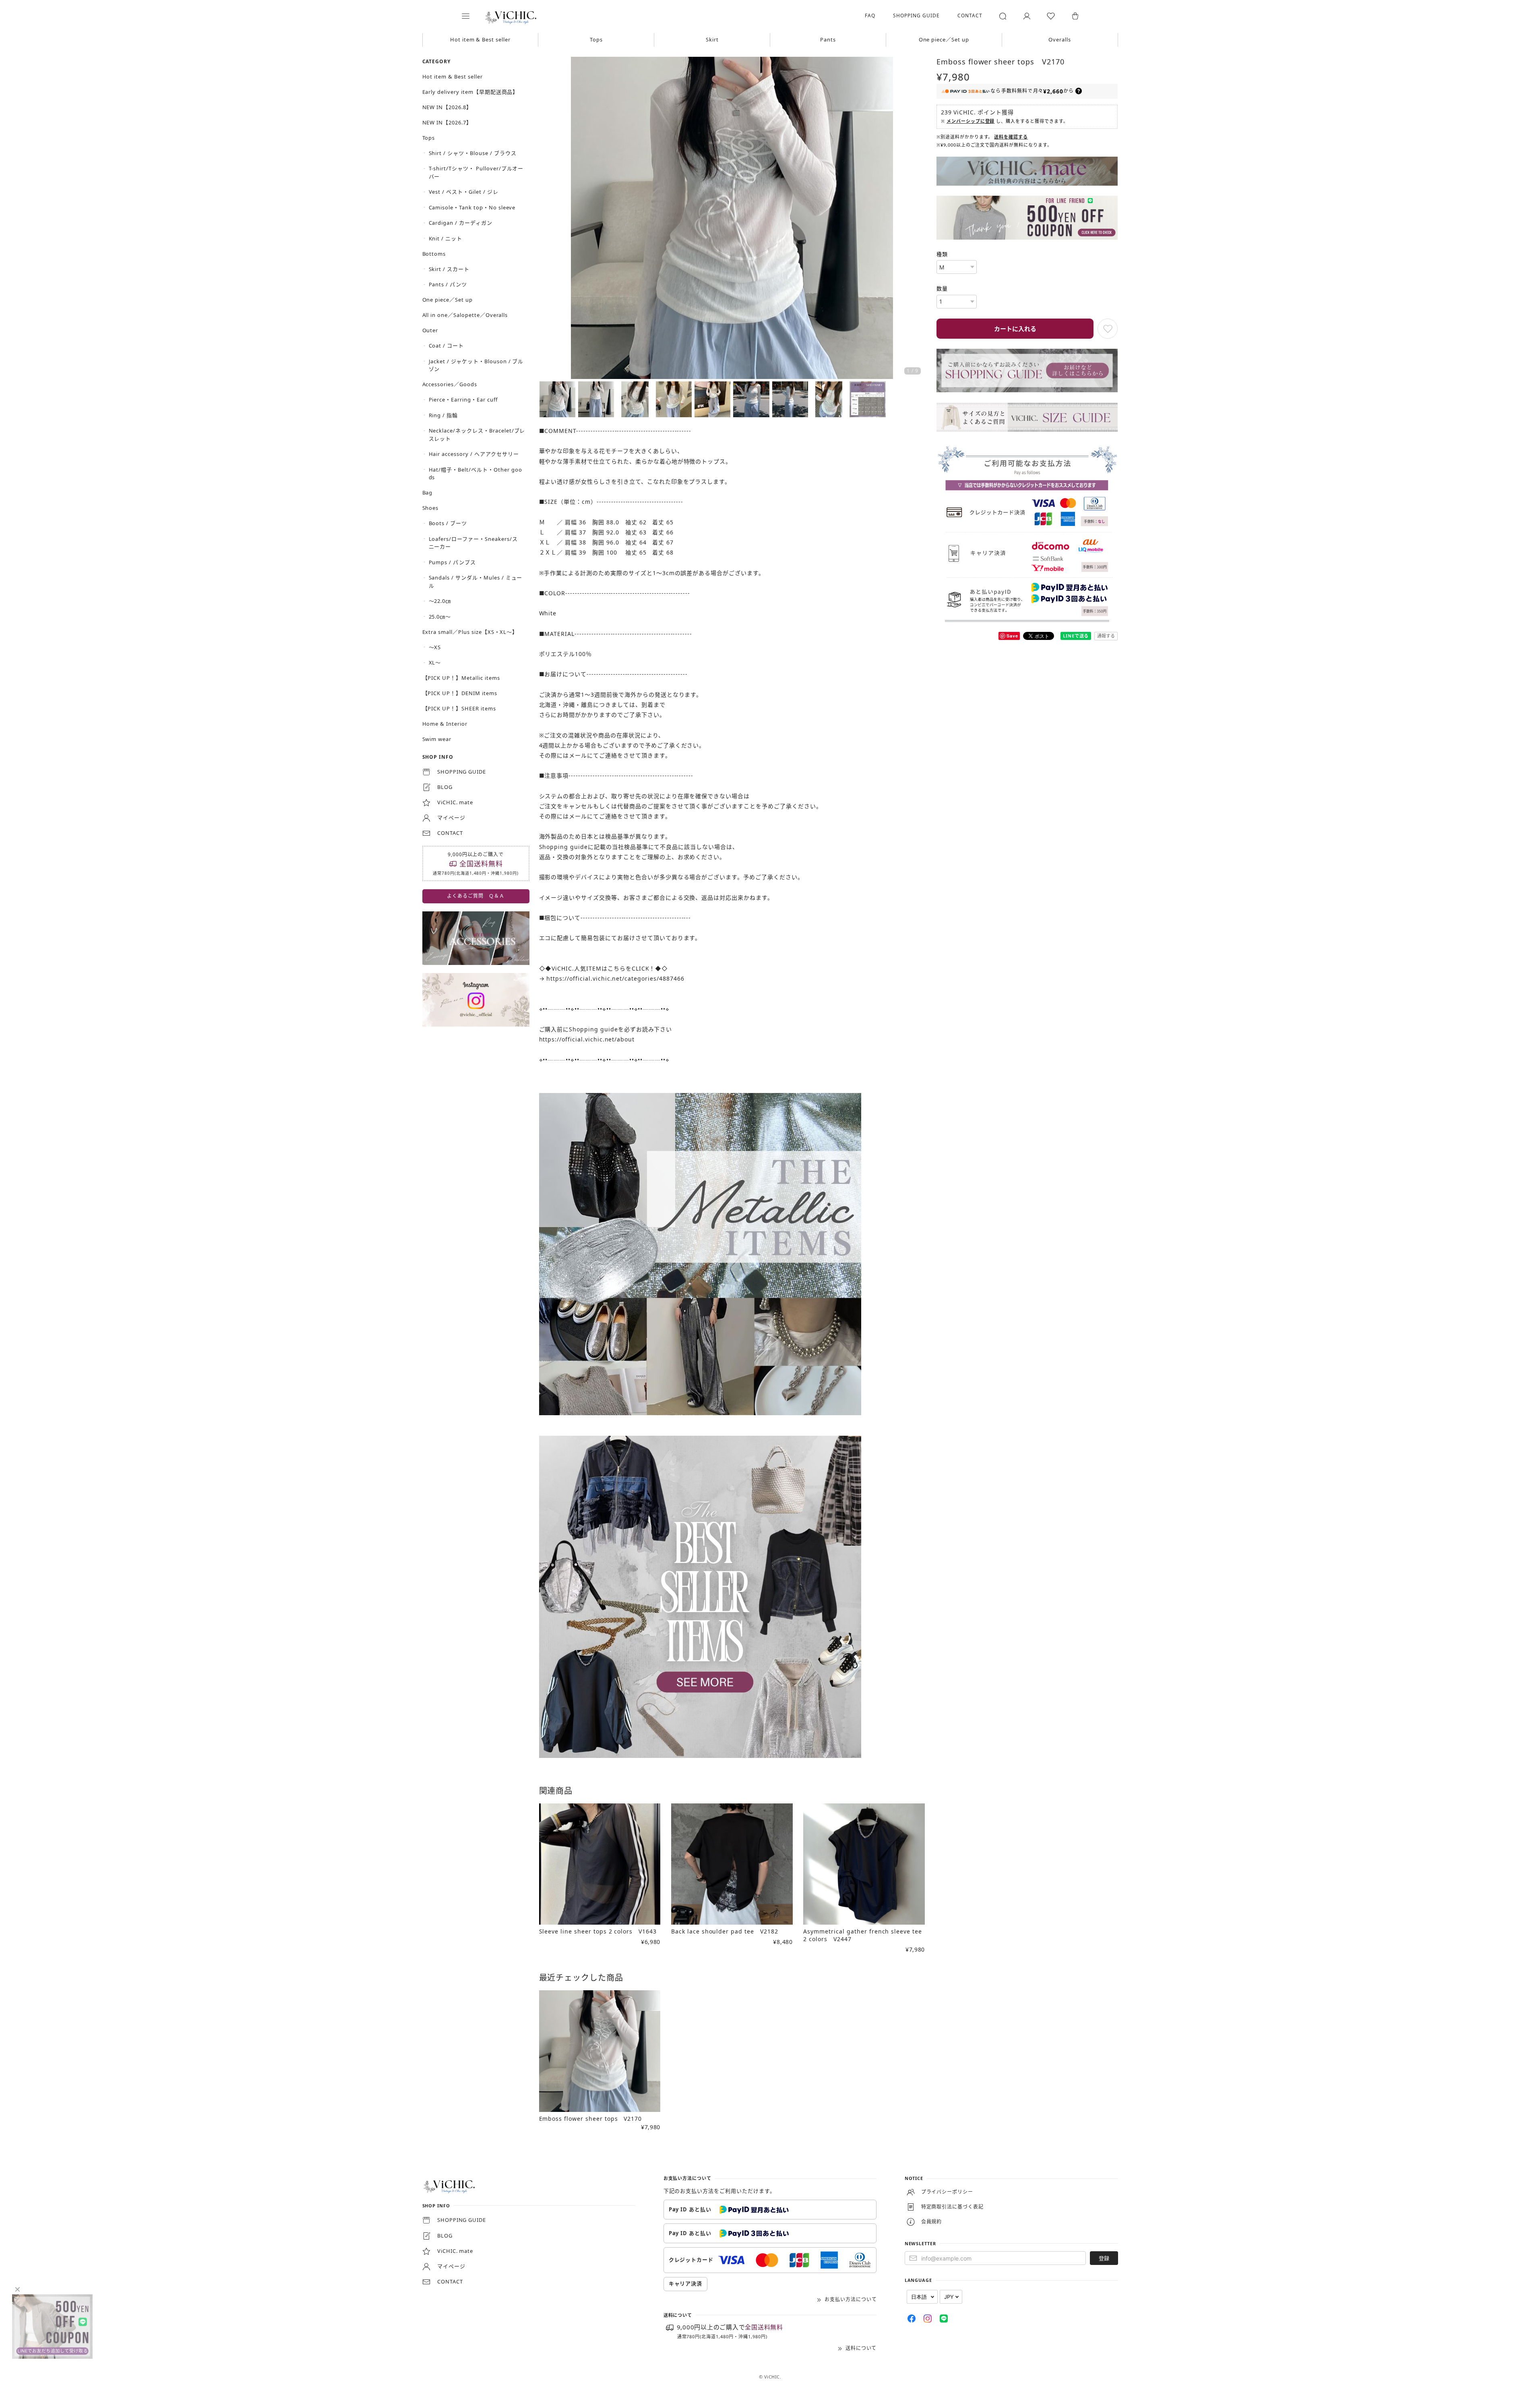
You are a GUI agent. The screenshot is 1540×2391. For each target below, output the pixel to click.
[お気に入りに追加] (1108, 329)
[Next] (917, 219)
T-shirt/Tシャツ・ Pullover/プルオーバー (476, 172)
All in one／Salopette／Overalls (465, 315)
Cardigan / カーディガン (461, 223)
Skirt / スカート (449, 269)
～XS (435, 647)
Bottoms (434, 254)
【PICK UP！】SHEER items (459, 708)
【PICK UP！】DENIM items (460, 693)
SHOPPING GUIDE (916, 16)
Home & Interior (445, 724)
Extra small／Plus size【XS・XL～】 (470, 632)
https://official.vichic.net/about (587, 1039)
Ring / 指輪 (443, 415)
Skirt (712, 39)
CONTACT (970, 16)
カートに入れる (1015, 329)
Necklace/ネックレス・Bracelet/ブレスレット (477, 435)
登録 (1104, 2258)
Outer (430, 330)
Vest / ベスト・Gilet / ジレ (464, 192)
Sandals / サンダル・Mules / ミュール (476, 582)
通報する (1106, 636)
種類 (942, 254)
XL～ (435, 662)
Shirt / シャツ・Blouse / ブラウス (473, 153)
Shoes (431, 508)
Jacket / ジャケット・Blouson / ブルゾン (476, 365)
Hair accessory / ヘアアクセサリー (474, 454)
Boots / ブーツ (448, 523)
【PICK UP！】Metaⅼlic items (461, 678)
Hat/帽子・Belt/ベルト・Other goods (475, 474)
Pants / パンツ (448, 284)
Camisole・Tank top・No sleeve (472, 207)
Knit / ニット (446, 238)
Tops (596, 39)
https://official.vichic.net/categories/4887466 (615, 978)
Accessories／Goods (450, 384)
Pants (828, 39)
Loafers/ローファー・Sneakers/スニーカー (473, 543)
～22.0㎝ (440, 601)
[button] (471, 16)
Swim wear (437, 739)
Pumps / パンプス (453, 562)
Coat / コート (446, 346)
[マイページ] (1027, 16)
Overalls (1060, 39)
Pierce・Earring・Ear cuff (463, 400)
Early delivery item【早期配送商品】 (470, 92)
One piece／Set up (944, 39)
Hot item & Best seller (480, 39)
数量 (942, 288)
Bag (428, 493)
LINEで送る (1076, 636)
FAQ (870, 16)
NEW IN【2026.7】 (447, 122)
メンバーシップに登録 (971, 121)
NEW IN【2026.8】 (447, 107)
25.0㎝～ (440, 617)
